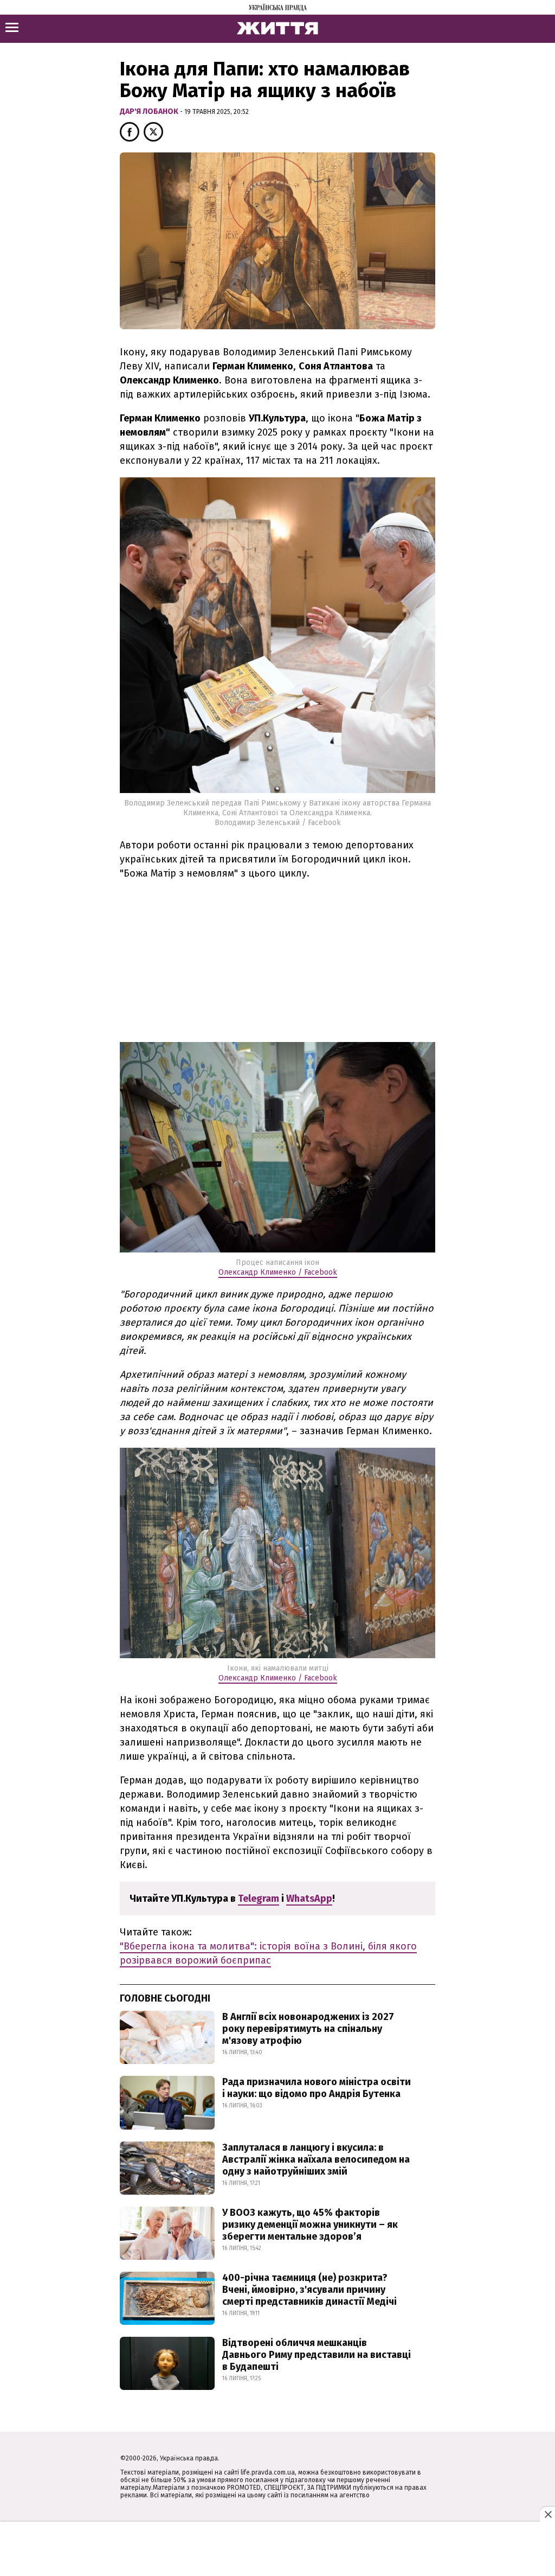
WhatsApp (309, 1899)
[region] (277, 966)
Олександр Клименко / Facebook (278, 1272)
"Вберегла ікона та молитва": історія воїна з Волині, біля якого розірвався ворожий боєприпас (268, 1953)
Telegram (259, 1899)
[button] (130, 132)
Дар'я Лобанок (150, 111)
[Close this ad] (547, 2514)
